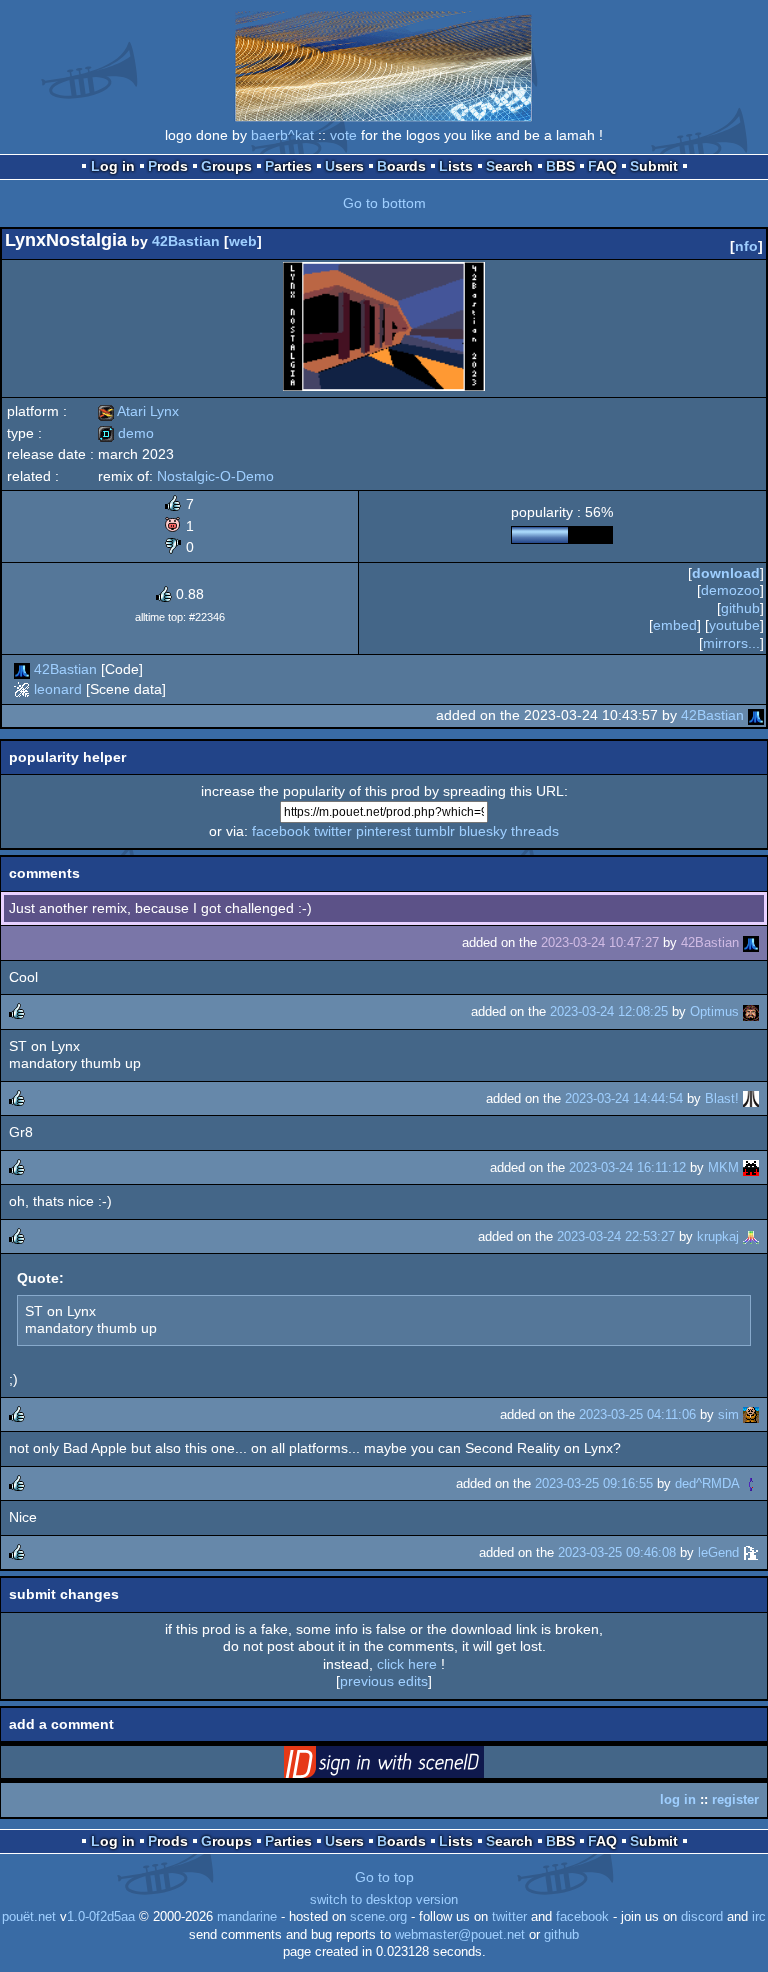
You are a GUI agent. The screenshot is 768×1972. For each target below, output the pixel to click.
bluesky (483, 831)
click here (407, 1664)
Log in (113, 166)
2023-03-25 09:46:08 (617, 1552)
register (735, 1799)
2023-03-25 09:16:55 (594, 1483)
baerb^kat (282, 135)
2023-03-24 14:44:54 (624, 1098)
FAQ (602, 166)
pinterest (383, 831)
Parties (288, 166)
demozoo (730, 590)
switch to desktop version (384, 1900)
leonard (58, 689)
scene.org (378, 1917)
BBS (560, 166)
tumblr (435, 831)
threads (535, 831)
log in (678, 1799)
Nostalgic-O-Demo (215, 476)
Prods (168, 166)
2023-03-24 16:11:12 (627, 1167)
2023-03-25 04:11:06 (637, 1414)
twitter (333, 831)
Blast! (722, 1098)
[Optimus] (751, 1011)
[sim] (751, 1414)
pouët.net (29, 1917)
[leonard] (22, 689)
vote (343, 135)
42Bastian (186, 241)
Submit (654, 166)
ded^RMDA (707, 1483)
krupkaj (718, 1236)
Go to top (384, 1877)
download (726, 573)
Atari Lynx (138, 411)
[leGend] (751, 1552)
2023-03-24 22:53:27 (616, 1236)
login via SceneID (415, 1766)
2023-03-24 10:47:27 (600, 942)
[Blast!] (751, 1098)
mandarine (247, 1917)
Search (509, 166)
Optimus (714, 1011)
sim (728, 1414)
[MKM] (751, 1167)
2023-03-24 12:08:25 (609, 1011)
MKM (723, 1167)
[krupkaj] (751, 1236)
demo (126, 433)
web (243, 241)
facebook (281, 831)
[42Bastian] (22, 669)
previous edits (384, 1681)
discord (702, 1917)
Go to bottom (384, 203)
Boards (401, 166)
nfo (746, 246)
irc (759, 1917)
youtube (734, 625)
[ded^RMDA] (751, 1483)
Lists (456, 166)
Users (344, 166)
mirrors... (731, 643)
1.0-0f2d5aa (101, 1917)
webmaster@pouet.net (460, 1935)
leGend (718, 1552)
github (740, 608)
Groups (226, 166)
